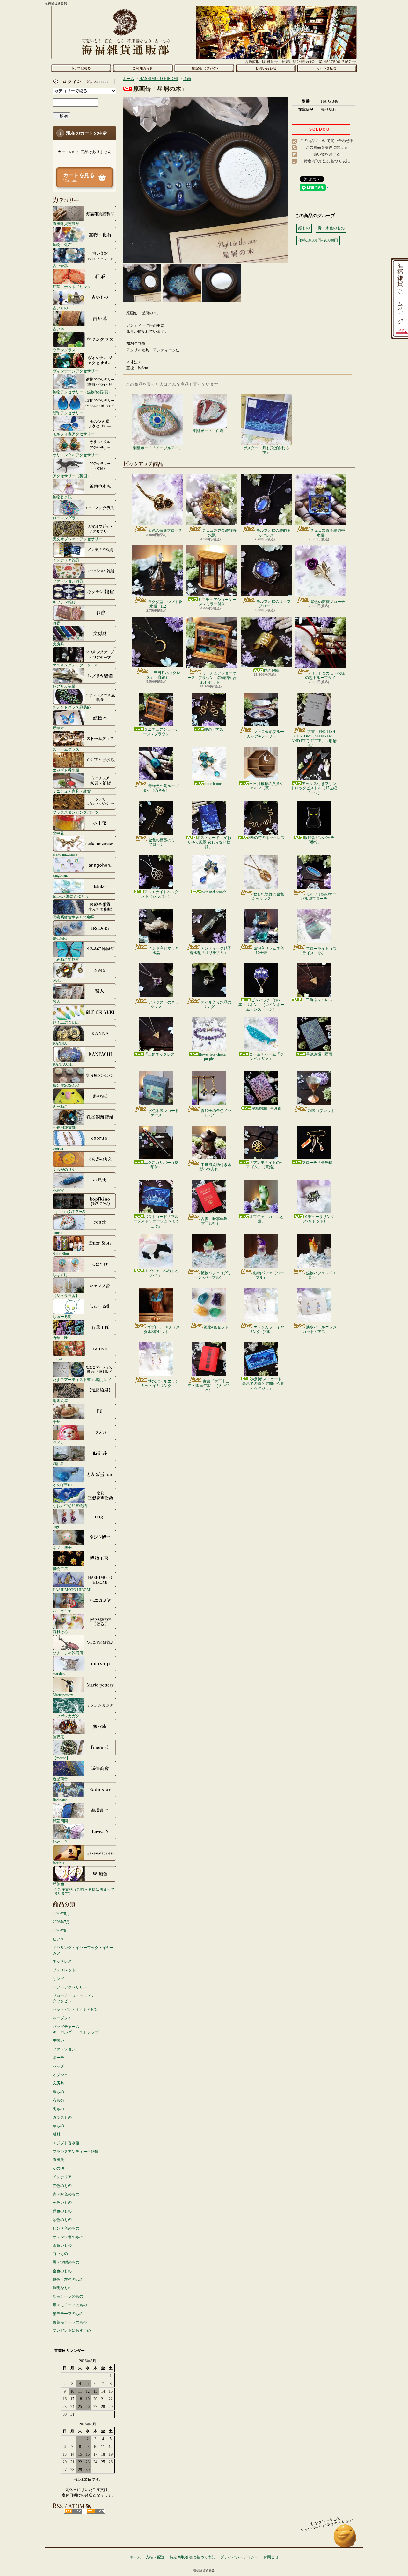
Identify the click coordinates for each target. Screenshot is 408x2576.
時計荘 (58, 1464)
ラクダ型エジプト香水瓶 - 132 (165, 604)
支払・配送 (155, 2557)
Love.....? (60, 1842)
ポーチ (58, 2058)
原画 (187, 79)
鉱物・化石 (62, 245)
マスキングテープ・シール (76, 665)
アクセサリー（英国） (72, 476)
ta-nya (57, 1359)
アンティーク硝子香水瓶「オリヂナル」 (211, 950)
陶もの (58, 2109)
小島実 (58, 1190)
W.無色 (58, 1884)
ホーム (81, 68)
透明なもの (62, 2288)
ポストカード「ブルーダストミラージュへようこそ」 (156, 1221)
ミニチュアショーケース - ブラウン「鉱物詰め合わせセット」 (212, 678)
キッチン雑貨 (64, 602)
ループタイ (62, 2018)
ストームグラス (66, 749)
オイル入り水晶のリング (216, 1005)
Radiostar (60, 1800)
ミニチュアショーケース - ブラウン (161, 732)
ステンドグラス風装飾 (72, 707)
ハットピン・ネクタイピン (76, 2010)
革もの (58, 2126)
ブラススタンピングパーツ (76, 812)
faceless (58, 1863)
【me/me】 (61, 1758)
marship (59, 1674)
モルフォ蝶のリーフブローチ (273, 604)
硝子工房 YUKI (66, 1022)
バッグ (58, 2066)
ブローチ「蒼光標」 (319, 1163)
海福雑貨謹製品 (66, 224)
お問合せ (266, 68)
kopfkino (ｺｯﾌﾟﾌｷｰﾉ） (70, 1211)
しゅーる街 (62, 1316)
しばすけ (60, 1274)
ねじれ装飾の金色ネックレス (268, 896)
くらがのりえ (64, 1169)
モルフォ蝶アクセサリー (74, 434)
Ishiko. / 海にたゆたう (71, 896)
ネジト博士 (62, 1548)
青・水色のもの (66, 2194)
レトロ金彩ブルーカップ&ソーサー (265, 734)
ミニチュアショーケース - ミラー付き (217, 602)
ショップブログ (204, 68)
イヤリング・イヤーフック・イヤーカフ (83, 1950)
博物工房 (60, 1569)
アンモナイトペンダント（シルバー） (160, 894)
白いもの (60, 2254)
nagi (56, 1527)
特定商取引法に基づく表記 (327, 161)
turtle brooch (214, 784)
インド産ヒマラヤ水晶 (164, 950)
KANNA (60, 1043)
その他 (58, 2168)
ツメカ (58, 1443)
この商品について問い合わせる (327, 141)
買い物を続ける (327, 154)
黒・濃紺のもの (66, 2262)
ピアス (58, 1939)
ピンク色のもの (66, 2228)
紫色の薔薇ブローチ (328, 602)
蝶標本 (58, 728)
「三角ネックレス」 (319, 1000)
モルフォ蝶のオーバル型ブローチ (319, 896)
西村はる (60, 1632)
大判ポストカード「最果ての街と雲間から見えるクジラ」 (261, 1384)
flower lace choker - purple (214, 1057)
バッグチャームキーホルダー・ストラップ (76, 2029)
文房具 (58, 644)
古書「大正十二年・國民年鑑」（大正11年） (209, 1386)
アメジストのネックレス (164, 1005)
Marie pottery (63, 1695)
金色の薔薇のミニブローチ (164, 842)
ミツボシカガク (66, 1716)
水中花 (58, 833)
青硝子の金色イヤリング (216, 1113)
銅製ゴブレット (321, 1111)
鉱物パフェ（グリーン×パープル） (213, 1275)
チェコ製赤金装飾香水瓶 (219, 533)
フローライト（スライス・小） (320, 951)
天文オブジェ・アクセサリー (77, 539)
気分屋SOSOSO (66, 1085)
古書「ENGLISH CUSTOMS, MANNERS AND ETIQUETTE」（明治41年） (314, 739)
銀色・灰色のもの (68, 2280)
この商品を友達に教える (327, 147)
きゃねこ (60, 1106)
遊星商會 (60, 1779)
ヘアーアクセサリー (70, 1987)
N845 (57, 980)
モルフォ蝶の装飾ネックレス (273, 533)
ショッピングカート (327, 68)
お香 (56, 623)
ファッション (64, 2049)
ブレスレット (64, 1970)
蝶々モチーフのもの (70, 2305)
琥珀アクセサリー (68, 413)
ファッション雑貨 (68, 581)
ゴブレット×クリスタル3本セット (162, 1329)
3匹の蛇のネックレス (266, 838)
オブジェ (60, 2075)
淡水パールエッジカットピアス (320, 1329)
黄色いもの (62, 2202)
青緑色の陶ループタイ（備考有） (161, 788)
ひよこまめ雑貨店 (68, 1653)
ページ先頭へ (345, 2539)
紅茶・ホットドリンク (72, 287)
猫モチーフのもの (68, 2314)
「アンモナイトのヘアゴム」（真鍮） (265, 1165)
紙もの (58, 2092)
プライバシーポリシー (239, 2557)
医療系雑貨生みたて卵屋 (74, 917)
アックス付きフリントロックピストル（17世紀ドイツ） (314, 788)
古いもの (60, 308)
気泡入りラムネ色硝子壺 (269, 950)
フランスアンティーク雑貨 (76, 2152)
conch (57, 1232)
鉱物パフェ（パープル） (269, 1275)
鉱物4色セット (216, 1327)
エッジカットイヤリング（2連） (266, 1329)
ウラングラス (64, 350)
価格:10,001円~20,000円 (318, 240)
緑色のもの (62, 2211)
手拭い (58, 2040)
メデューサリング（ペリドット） (317, 1219)
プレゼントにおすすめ (72, 2330)
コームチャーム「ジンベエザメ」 (266, 1057)
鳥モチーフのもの (68, 2296)
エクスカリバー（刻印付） (161, 1165)
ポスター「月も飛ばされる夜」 (266, 450)
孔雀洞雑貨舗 (64, 1127)
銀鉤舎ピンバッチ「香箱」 (319, 840)
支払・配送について (143, 68)
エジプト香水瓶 (66, 770)
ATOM (96, 2511)
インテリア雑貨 (66, 560)
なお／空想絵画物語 (70, 1506)
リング (58, 1979)
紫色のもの (62, 2220)
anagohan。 (62, 875)
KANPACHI (63, 1064)
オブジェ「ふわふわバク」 (161, 1273)
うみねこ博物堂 (66, 959)
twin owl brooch (214, 892)
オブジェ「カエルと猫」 (266, 1219)
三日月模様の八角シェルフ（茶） (266, 786)
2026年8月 (61, 1914)
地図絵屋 (60, 1401)
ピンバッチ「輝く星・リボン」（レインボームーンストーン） (261, 1005)
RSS (73, 2511)
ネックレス (62, 1961)
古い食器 (60, 266)
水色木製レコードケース (164, 1113)
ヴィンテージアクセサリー (76, 371)
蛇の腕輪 (271, 671)
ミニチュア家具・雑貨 (72, 791)
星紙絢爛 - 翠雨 (319, 1054)
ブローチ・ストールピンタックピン (74, 1999)
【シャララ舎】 (66, 1295)
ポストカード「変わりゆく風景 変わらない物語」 (209, 842)
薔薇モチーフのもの (70, 2322)
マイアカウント (83, 82)
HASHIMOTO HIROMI (72, 1590)
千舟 (56, 1422)
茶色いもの (62, 2245)
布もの (58, 2100)
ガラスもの (62, 2117)
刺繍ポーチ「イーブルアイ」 (158, 448)
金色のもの (62, 2271)
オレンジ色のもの (68, 2237)
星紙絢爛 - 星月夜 (266, 1108)
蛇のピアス (214, 729)
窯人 (56, 1001)
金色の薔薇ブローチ (165, 530)
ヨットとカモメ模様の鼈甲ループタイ (325, 675)
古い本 (58, 329)
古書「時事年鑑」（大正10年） (214, 1221)
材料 (56, 2134)
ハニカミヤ (62, 1611)
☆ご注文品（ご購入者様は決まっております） (84, 1891)
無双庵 (58, 1737)
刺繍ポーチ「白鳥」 (210, 431)
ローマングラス (66, 518)
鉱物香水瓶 (62, 497)
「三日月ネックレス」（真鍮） (163, 675)
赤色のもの (62, 2186)
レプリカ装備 (64, 686)
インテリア (62, 2177)
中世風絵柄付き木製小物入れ (215, 1167)
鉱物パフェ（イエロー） (321, 1275)
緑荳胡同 (60, 1821)
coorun (58, 1148)
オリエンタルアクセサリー (76, 455)
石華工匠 (60, 1338)
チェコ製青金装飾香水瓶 (328, 533)
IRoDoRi (60, 938)
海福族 (58, 2160)
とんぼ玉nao (63, 1485)
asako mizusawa (65, 854)
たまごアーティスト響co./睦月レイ (82, 1380)
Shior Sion (61, 1253)
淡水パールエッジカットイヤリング (160, 1384)
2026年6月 (61, 1931)
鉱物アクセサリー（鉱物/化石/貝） (82, 392)
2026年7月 (61, 1922)
